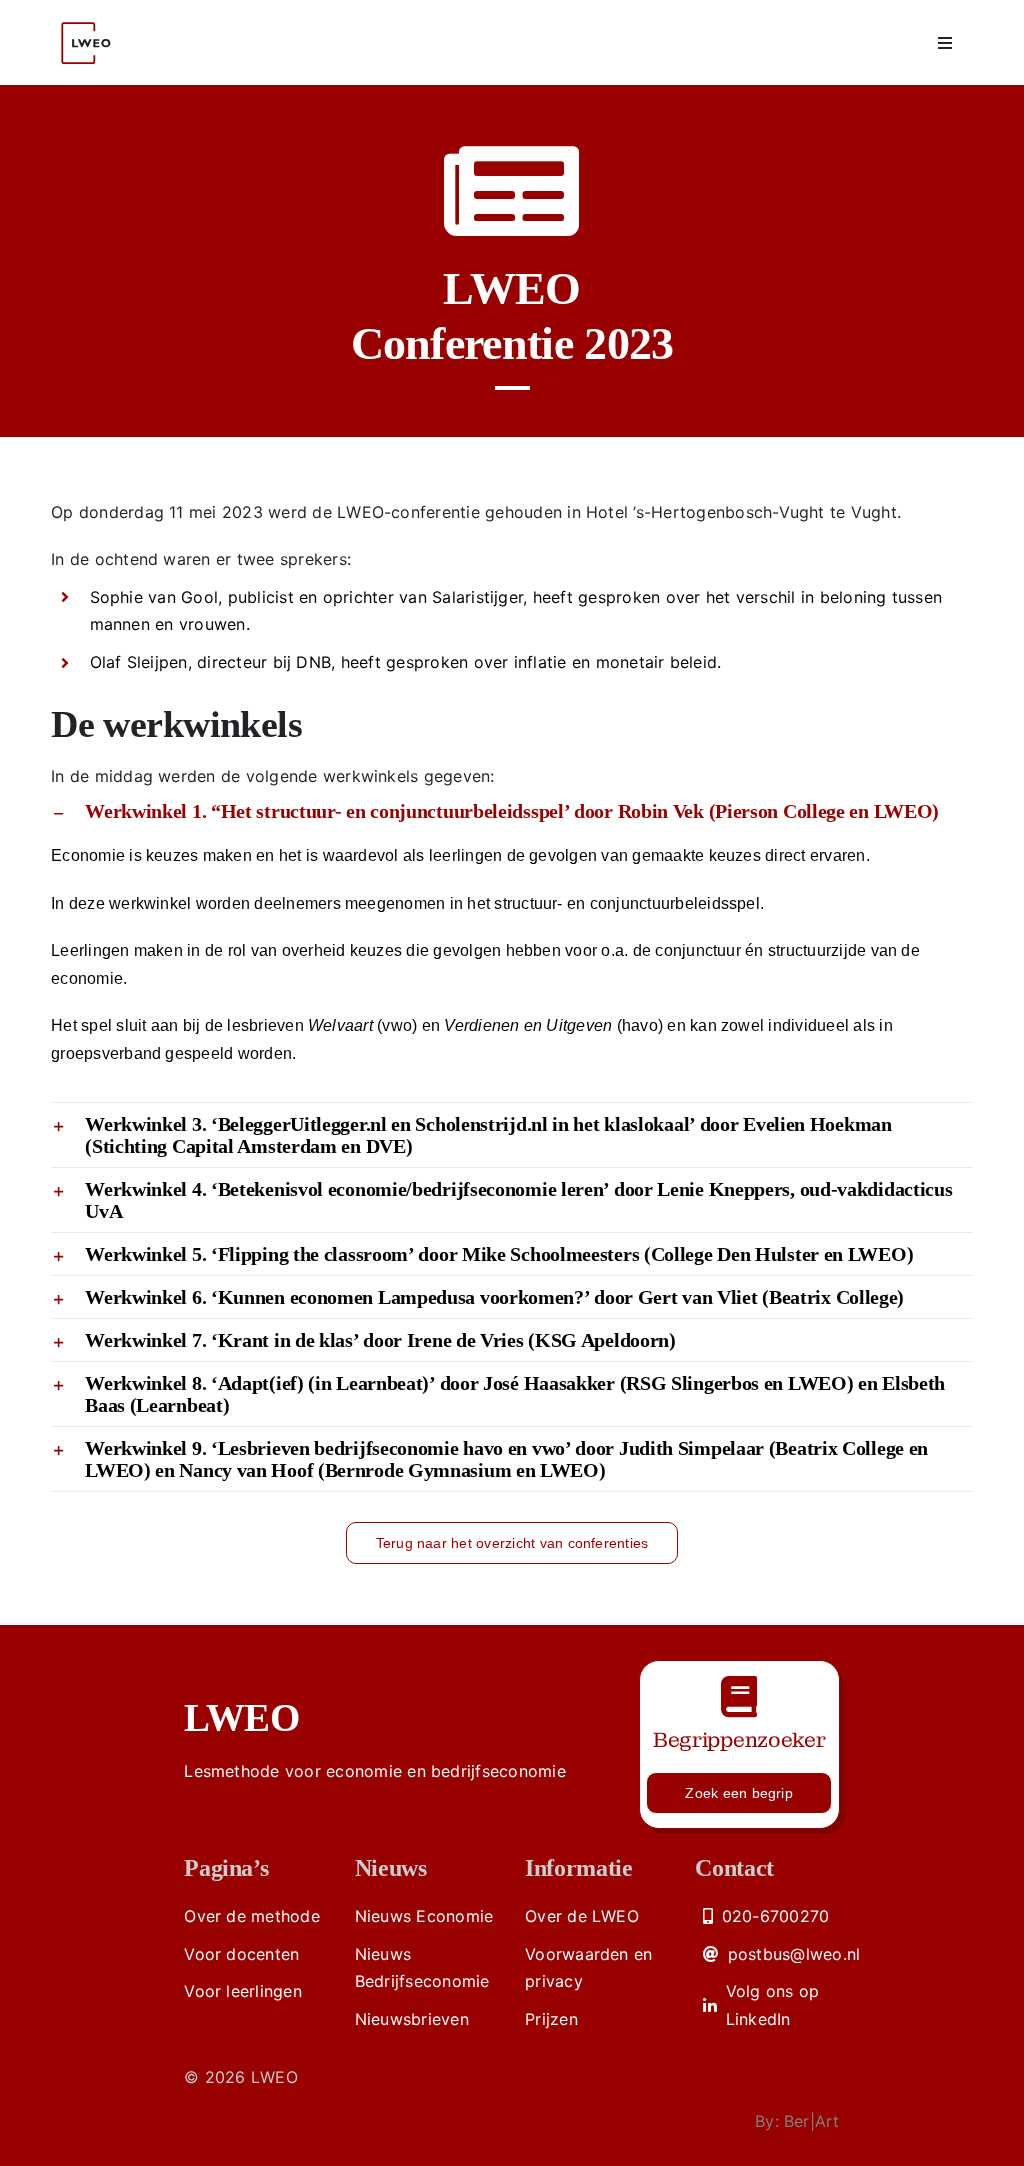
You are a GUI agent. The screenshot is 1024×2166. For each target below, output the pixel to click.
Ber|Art (812, 2121)
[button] (512, 811)
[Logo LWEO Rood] (88, 13)
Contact (734, 1868)
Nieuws (391, 1868)
